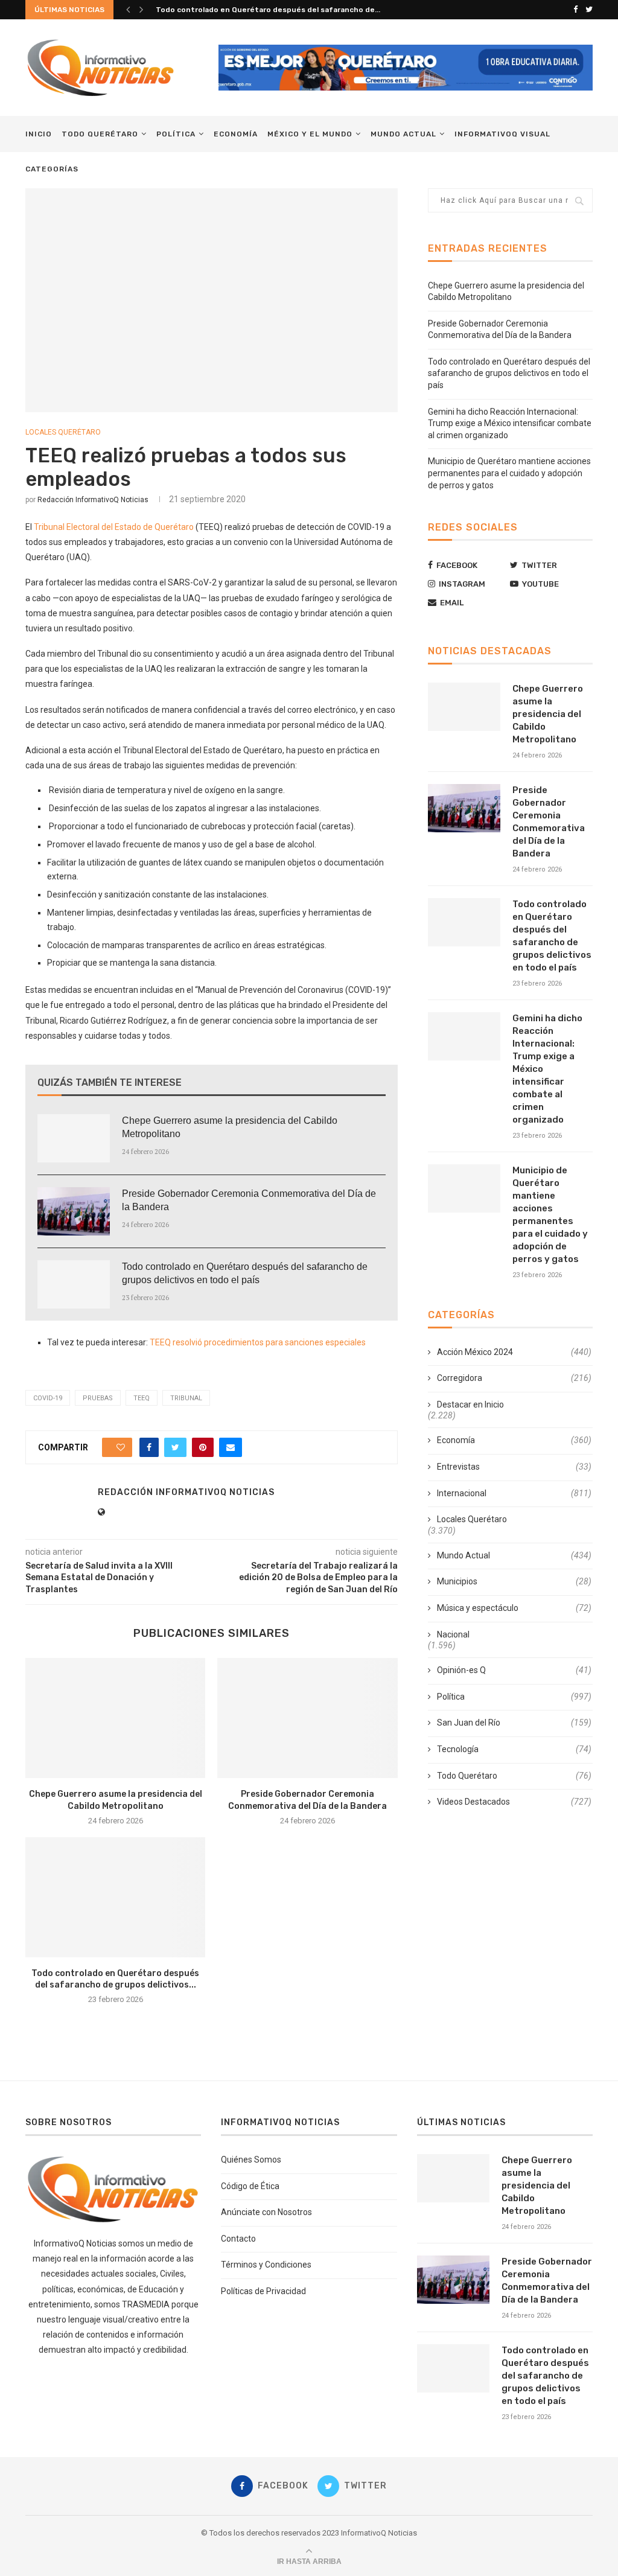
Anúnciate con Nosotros (266, 2212)
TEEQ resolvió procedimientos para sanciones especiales (258, 1342)
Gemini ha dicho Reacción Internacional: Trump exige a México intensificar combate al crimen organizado (510, 423)
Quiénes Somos (251, 2160)
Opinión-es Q (514, 1670)
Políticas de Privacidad (263, 2291)
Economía (236, 134)
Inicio (39, 134)
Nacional (453, 1634)
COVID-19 (48, 1398)
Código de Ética (250, 2186)
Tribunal (186, 1398)
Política (176, 134)
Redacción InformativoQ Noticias (93, 500)
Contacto (238, 2239)
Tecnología (514, 1749)
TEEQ (142, 1398)
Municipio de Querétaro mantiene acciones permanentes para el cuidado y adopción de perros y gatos (509, 473)
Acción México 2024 (514, 1352)
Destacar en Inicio (470, 1404)
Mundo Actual (403, 134)
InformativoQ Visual (502, 134)
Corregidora (514, 1378)
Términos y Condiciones (266, 2265)
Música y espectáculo (514, 1608)
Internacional (514, 1493)
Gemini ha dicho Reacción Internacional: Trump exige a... (259, 10)
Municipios (514, 1581)
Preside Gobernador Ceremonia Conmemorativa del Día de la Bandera (249, 1200)
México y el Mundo (310, 134)
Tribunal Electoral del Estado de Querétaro (114, 527)
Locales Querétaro (63, 432)
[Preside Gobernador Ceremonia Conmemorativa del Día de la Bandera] (74, 1211)
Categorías (52, 169)
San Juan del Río (514, 1723)
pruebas (98, 1398)
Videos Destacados (514, 1802)
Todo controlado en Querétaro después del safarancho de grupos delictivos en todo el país (245, 1273)
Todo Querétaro (100, 134)
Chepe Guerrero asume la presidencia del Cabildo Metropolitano (230, 1127)
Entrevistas (514, 1467)
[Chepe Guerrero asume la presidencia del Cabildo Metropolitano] (74, 1138)
